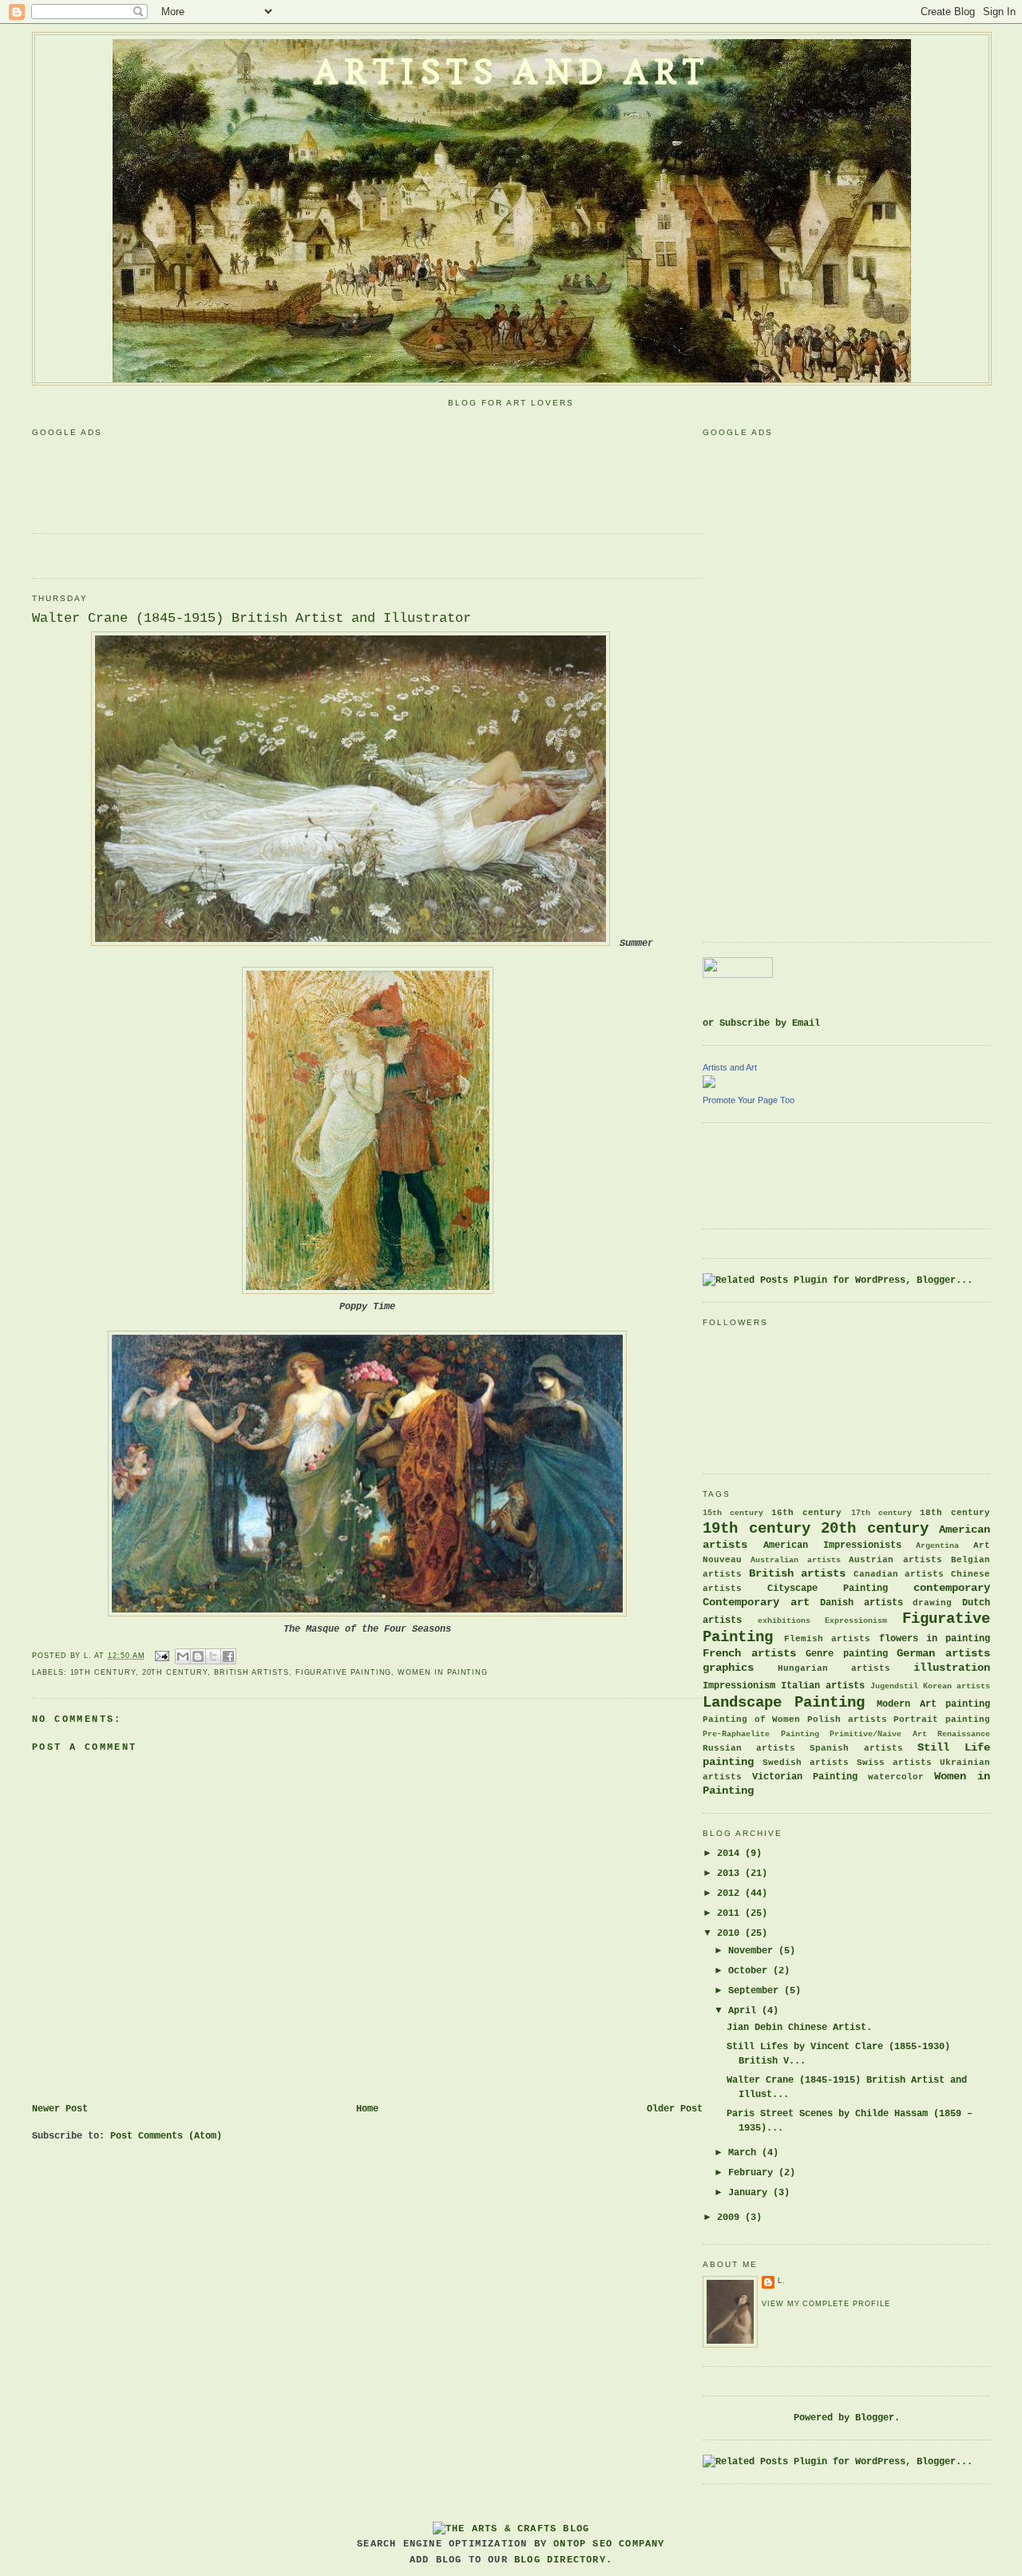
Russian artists (749, 1748)
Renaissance (964, 1734)
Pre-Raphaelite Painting (761, 1734)
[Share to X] (213, 1656)
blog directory (560, 2560)
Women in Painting (443, 1672)
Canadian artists (899, 1574)
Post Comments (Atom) (166, 2136)
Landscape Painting (784, 1703)
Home (367, 2109)
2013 (731, 1874)
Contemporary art (756, 1602)
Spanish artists (856, 1748)
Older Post (675, 2109)
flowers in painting (935, 1639)
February (753, 2173)
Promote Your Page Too (749, 1100)
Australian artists (795, 1560)
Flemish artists (827, 1639)
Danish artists (862, 1603)
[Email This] (183, 1656)
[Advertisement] (323, 480)
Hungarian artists (834, 1668)
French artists (749, 1653)
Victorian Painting (805, 1777)
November (753, 1951)
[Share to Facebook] (228, 1656)
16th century (806, 1513)
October (751, 1971)
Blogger (875, 2418)
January (751, 2193)
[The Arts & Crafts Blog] (511, 2529)
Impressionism (739, 1686)
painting (968, 1704)
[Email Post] (162, 1656)
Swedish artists (806, 1763)
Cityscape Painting (828, 1589)
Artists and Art (512, 71)
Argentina (937, 1546)
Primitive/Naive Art (878, 1734)
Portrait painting (942, 1719)
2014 (731, 1854)
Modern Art (907, 1704)
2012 (731, 1893)
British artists (252, 1672)
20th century (175, 1672)
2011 (731, 1913)
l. (782, 2281)
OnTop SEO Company (609, 2544)
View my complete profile (826, 2304)
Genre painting (847, 1654)
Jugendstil (894, 1686)
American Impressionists (832, 1545)
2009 (731, 2218)
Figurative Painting (344, 1672)
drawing (932, 1603)
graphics (728, 1668)
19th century (103, 1672)
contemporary (952, 1588)
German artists (943, 1653)
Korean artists (957, 1686)
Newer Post (60, 2109)
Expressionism (856, 1621)
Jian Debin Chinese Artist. (799, 2028)
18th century (955, 1513)
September (756, 1991)
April (745, 2011)
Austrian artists (895, 1560)
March (745, 2153)
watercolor (896, 1777)
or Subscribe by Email (761, 1023)
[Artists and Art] (709, 1086)
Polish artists (847, 1719)
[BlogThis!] (198, 1656)
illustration (952, 1668)
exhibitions (784, 1621)
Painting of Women (751, 1719)
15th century (733, 1513)
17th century (881, 1513)
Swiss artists (894, 1763)
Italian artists (823, 1686)
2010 (731, 1933)
